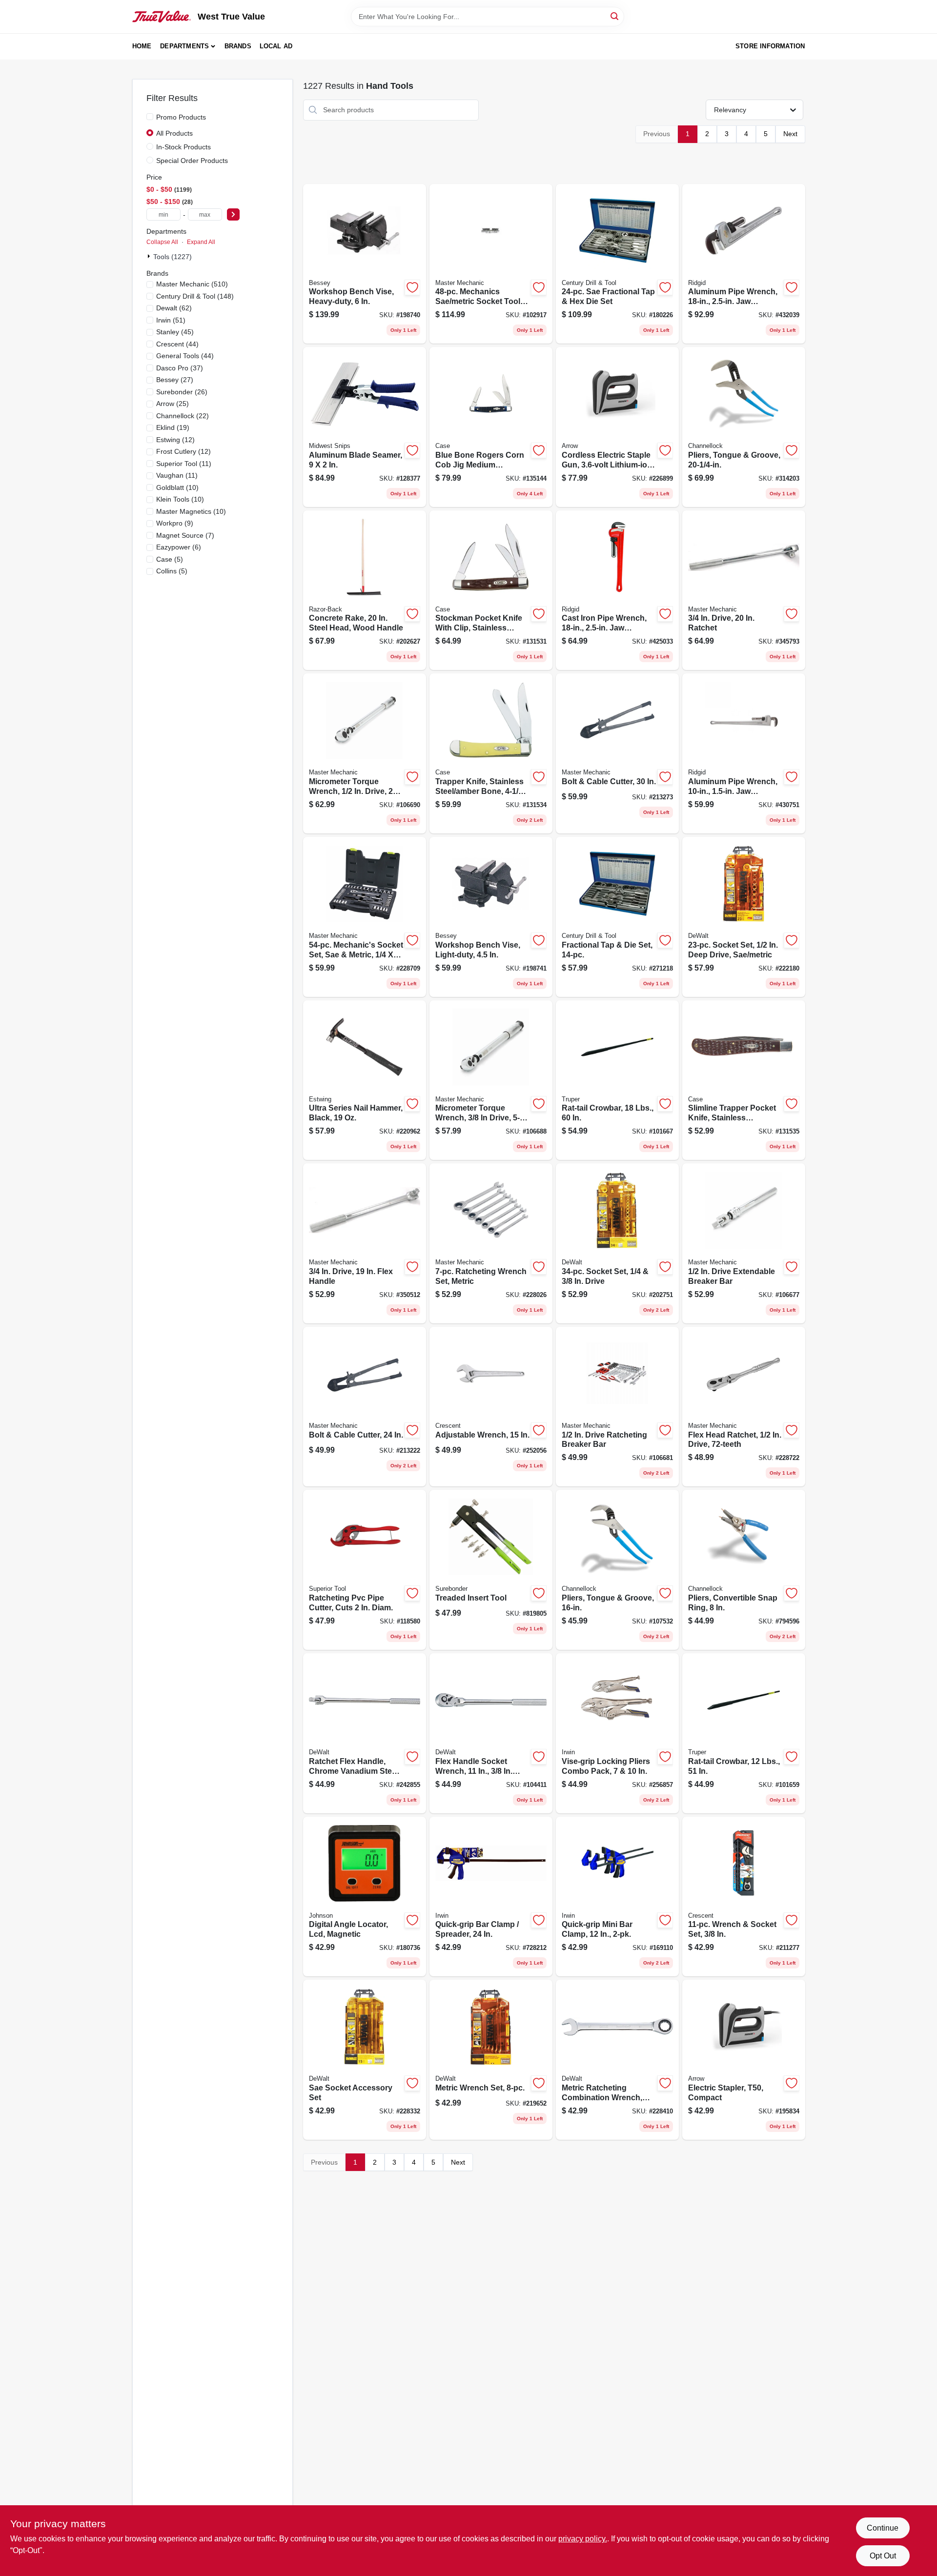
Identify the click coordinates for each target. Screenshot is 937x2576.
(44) (177, 344)
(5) (170, 559)
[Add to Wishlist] (412, 287)
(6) (179, 547)
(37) (180, 368)
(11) (184, 464)
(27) (175, 380)
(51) (171, 320)
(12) (175, 440)
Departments (184, 46)
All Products (174, 133)
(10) (177, 487)
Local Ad (276, 46)
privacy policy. (583, 2539)
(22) (183, 416)
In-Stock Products (183, 147)
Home (142, 46)
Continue (883, 2528)
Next (790, 134)
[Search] (615, 16)
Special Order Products (192, 161)
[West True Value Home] (162, 17)
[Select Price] (233, 214)
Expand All (201, 242)
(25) (173, 404)
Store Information (770, 46)
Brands (238, 46)
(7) (185, 535)
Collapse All (162, 242)
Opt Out (883, 2556)
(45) (175, 332)
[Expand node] (150, 256)
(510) (192, 284)
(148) (195, 296)
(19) (173, 427)
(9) (175, 523)
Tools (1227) (173, 257)
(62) (174, 308)
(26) (182, 392)
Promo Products (181, 117)
